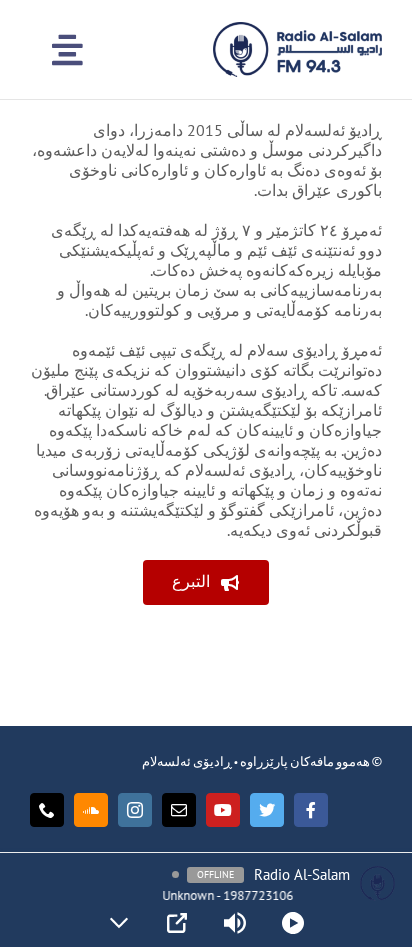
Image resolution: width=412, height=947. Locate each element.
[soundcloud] (91, 810)
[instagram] (135, 810)
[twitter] (267, 810)
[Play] (293, 923)
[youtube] (223, 810)
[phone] (47, 810)
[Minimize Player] (119, 923)
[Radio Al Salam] (297, 30)
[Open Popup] (177, 923)
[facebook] (311, 810)
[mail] (179, 810)
